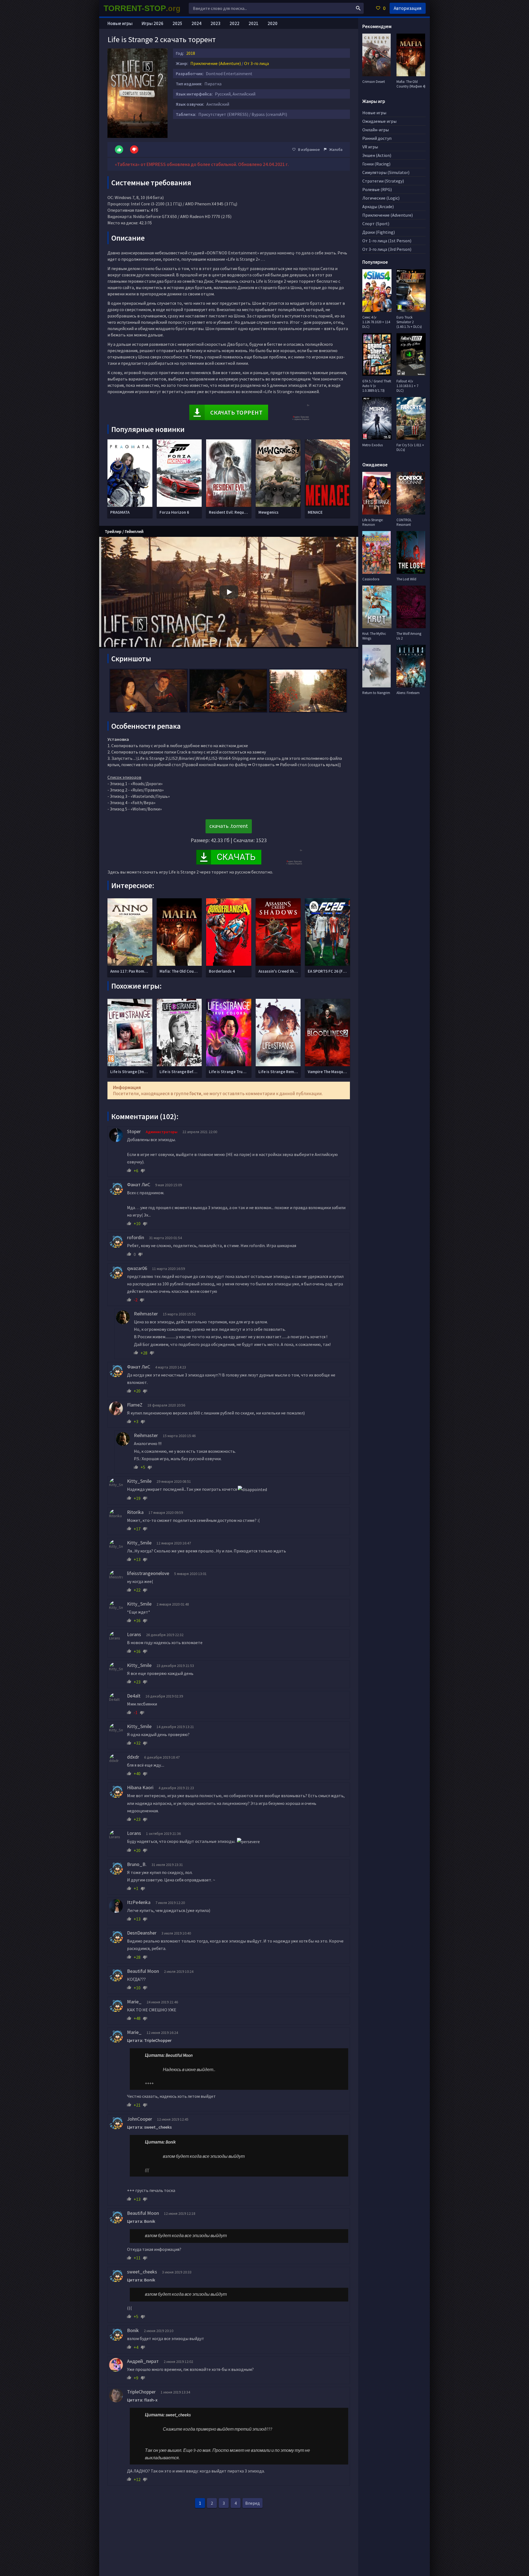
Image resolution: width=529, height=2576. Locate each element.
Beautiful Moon (143, 1971)
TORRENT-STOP (142, 8)
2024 (196, 23)
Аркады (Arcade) (378, 206)
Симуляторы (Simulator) (386, 172)
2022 (234, 23)
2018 (191, 53)
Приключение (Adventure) (216, 63)
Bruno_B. (137, 1864)
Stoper (134, 1131)
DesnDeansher (142, 1933)
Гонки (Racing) (376, 164)
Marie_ (134, 2002)
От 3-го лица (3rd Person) (387, 249)
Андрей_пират (143, 2361)
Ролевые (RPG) (377, 189)
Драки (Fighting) (379, 232)
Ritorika (135, 1512)
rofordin (136, 1237)
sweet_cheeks (142, 2272)
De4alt (134, 1696)
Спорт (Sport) (376, 224)
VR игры (370, 147)
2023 (215, 23)
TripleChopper (141, 2392)
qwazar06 (137, 1268)
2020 (272, 23)
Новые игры (120, 23)
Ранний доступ (377, 138)
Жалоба (336, 149)
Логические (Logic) (381, 198)
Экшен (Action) (377, 155)
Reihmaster (146, 1314)
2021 (253, 23)
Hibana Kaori (140, 1787)
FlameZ (135, 1405)
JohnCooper (140, 2119)
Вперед (253, 2503)
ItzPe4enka (139, 1902)
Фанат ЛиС (139, 1184)
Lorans (134, 1634)
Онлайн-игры (376, 130)
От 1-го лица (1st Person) (387, 241)
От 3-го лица (257, 63)
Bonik (133, 2330)
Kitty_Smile (139, 1481)
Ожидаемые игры (379, 121)
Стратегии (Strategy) (383, 181)
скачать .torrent (229, 826)
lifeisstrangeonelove (148, 1573)
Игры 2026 (153, 23)
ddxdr (133, 1757)
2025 (177, 23)
